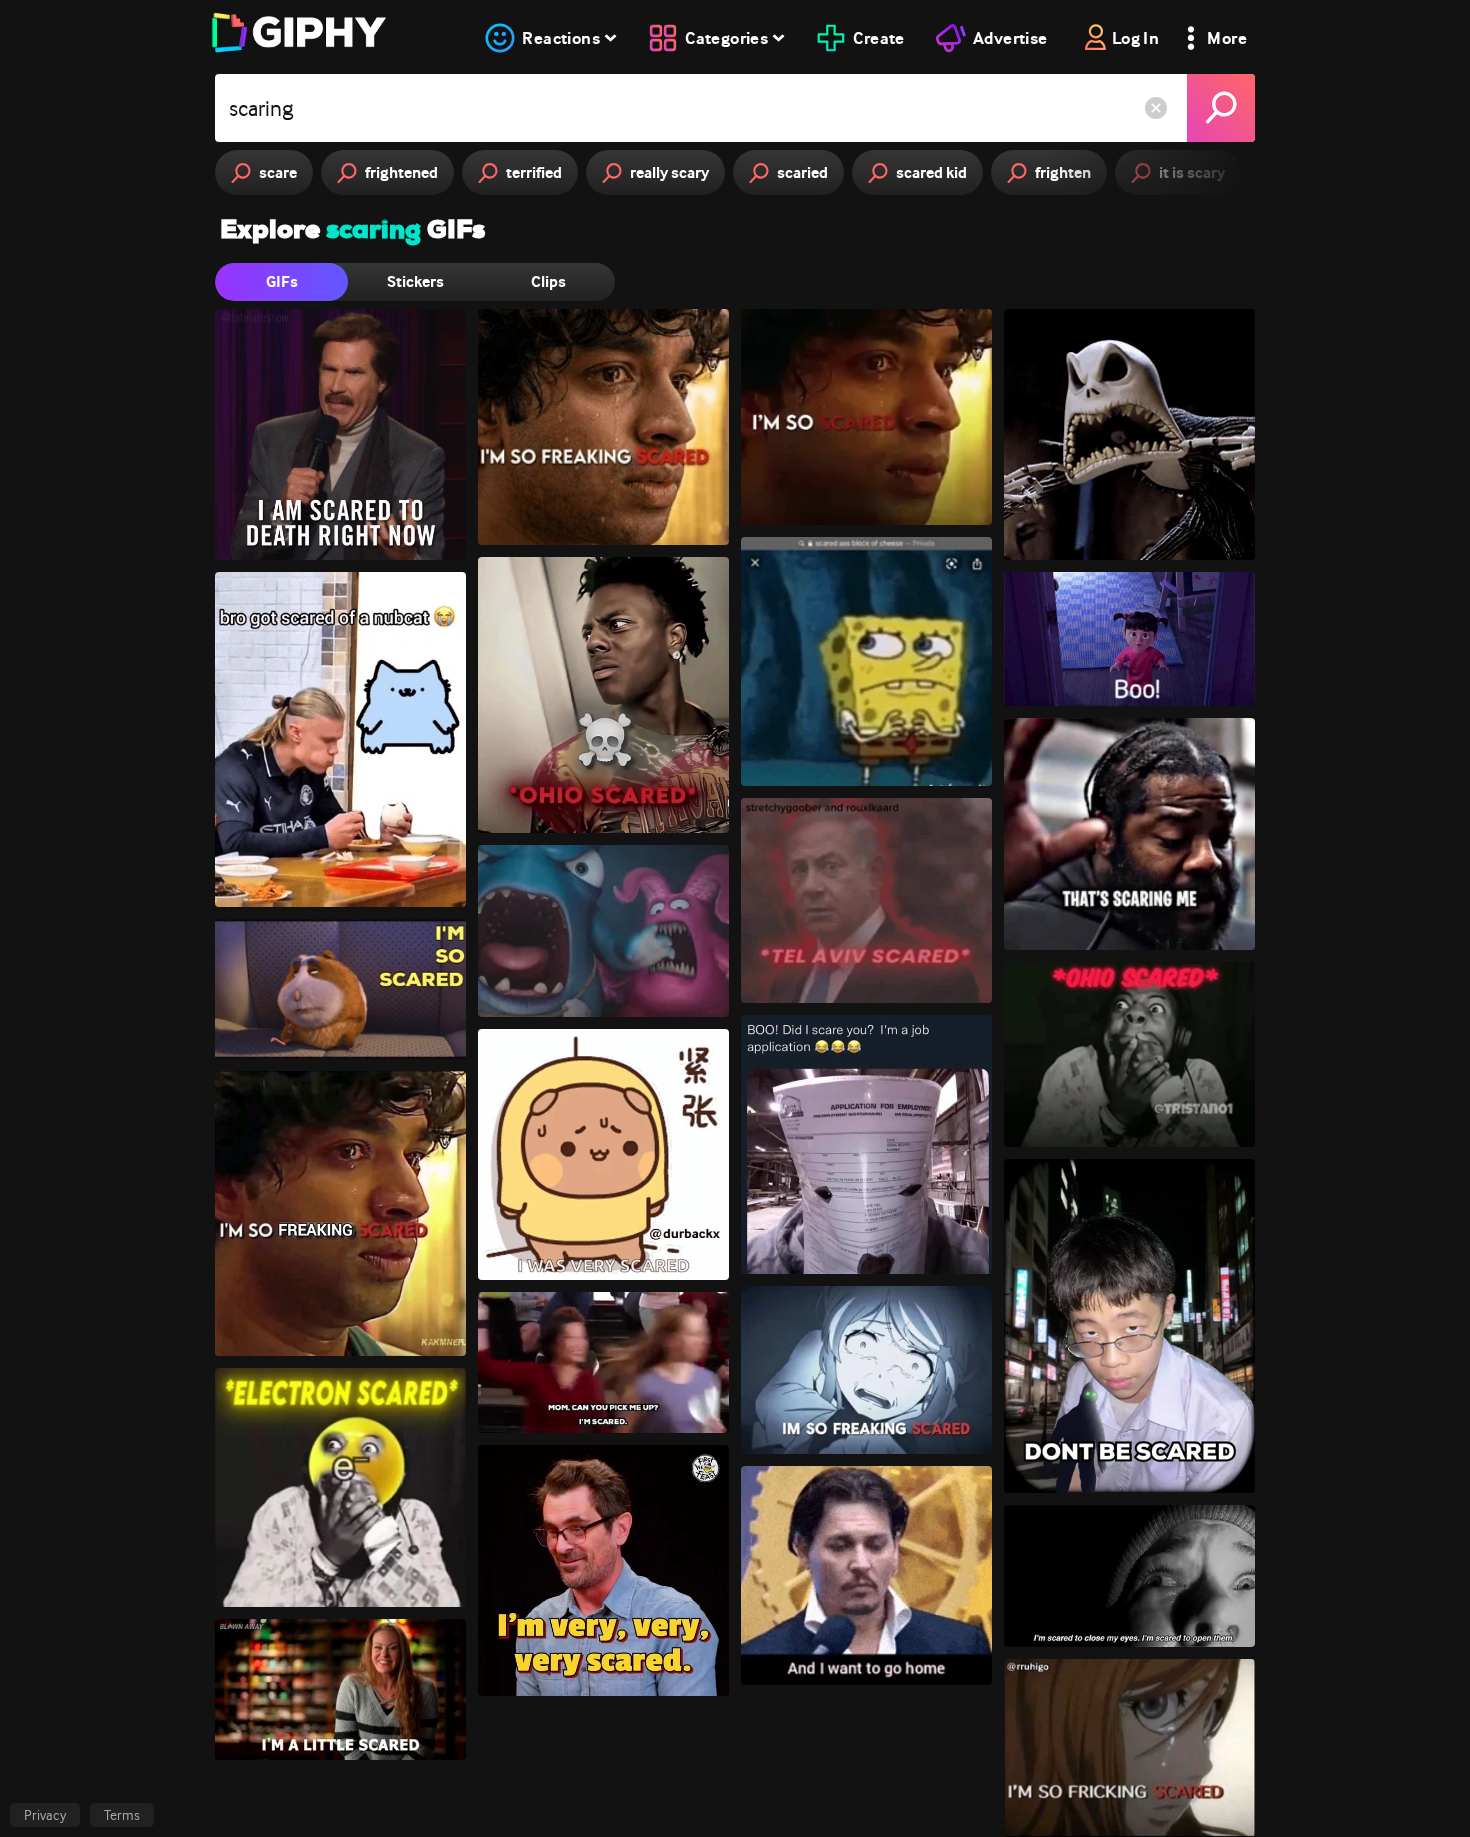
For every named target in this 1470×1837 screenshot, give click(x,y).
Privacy (45, 1815)
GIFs (282, 281)
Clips (548, 281)
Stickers (415, 281)
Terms (122, 1815)
